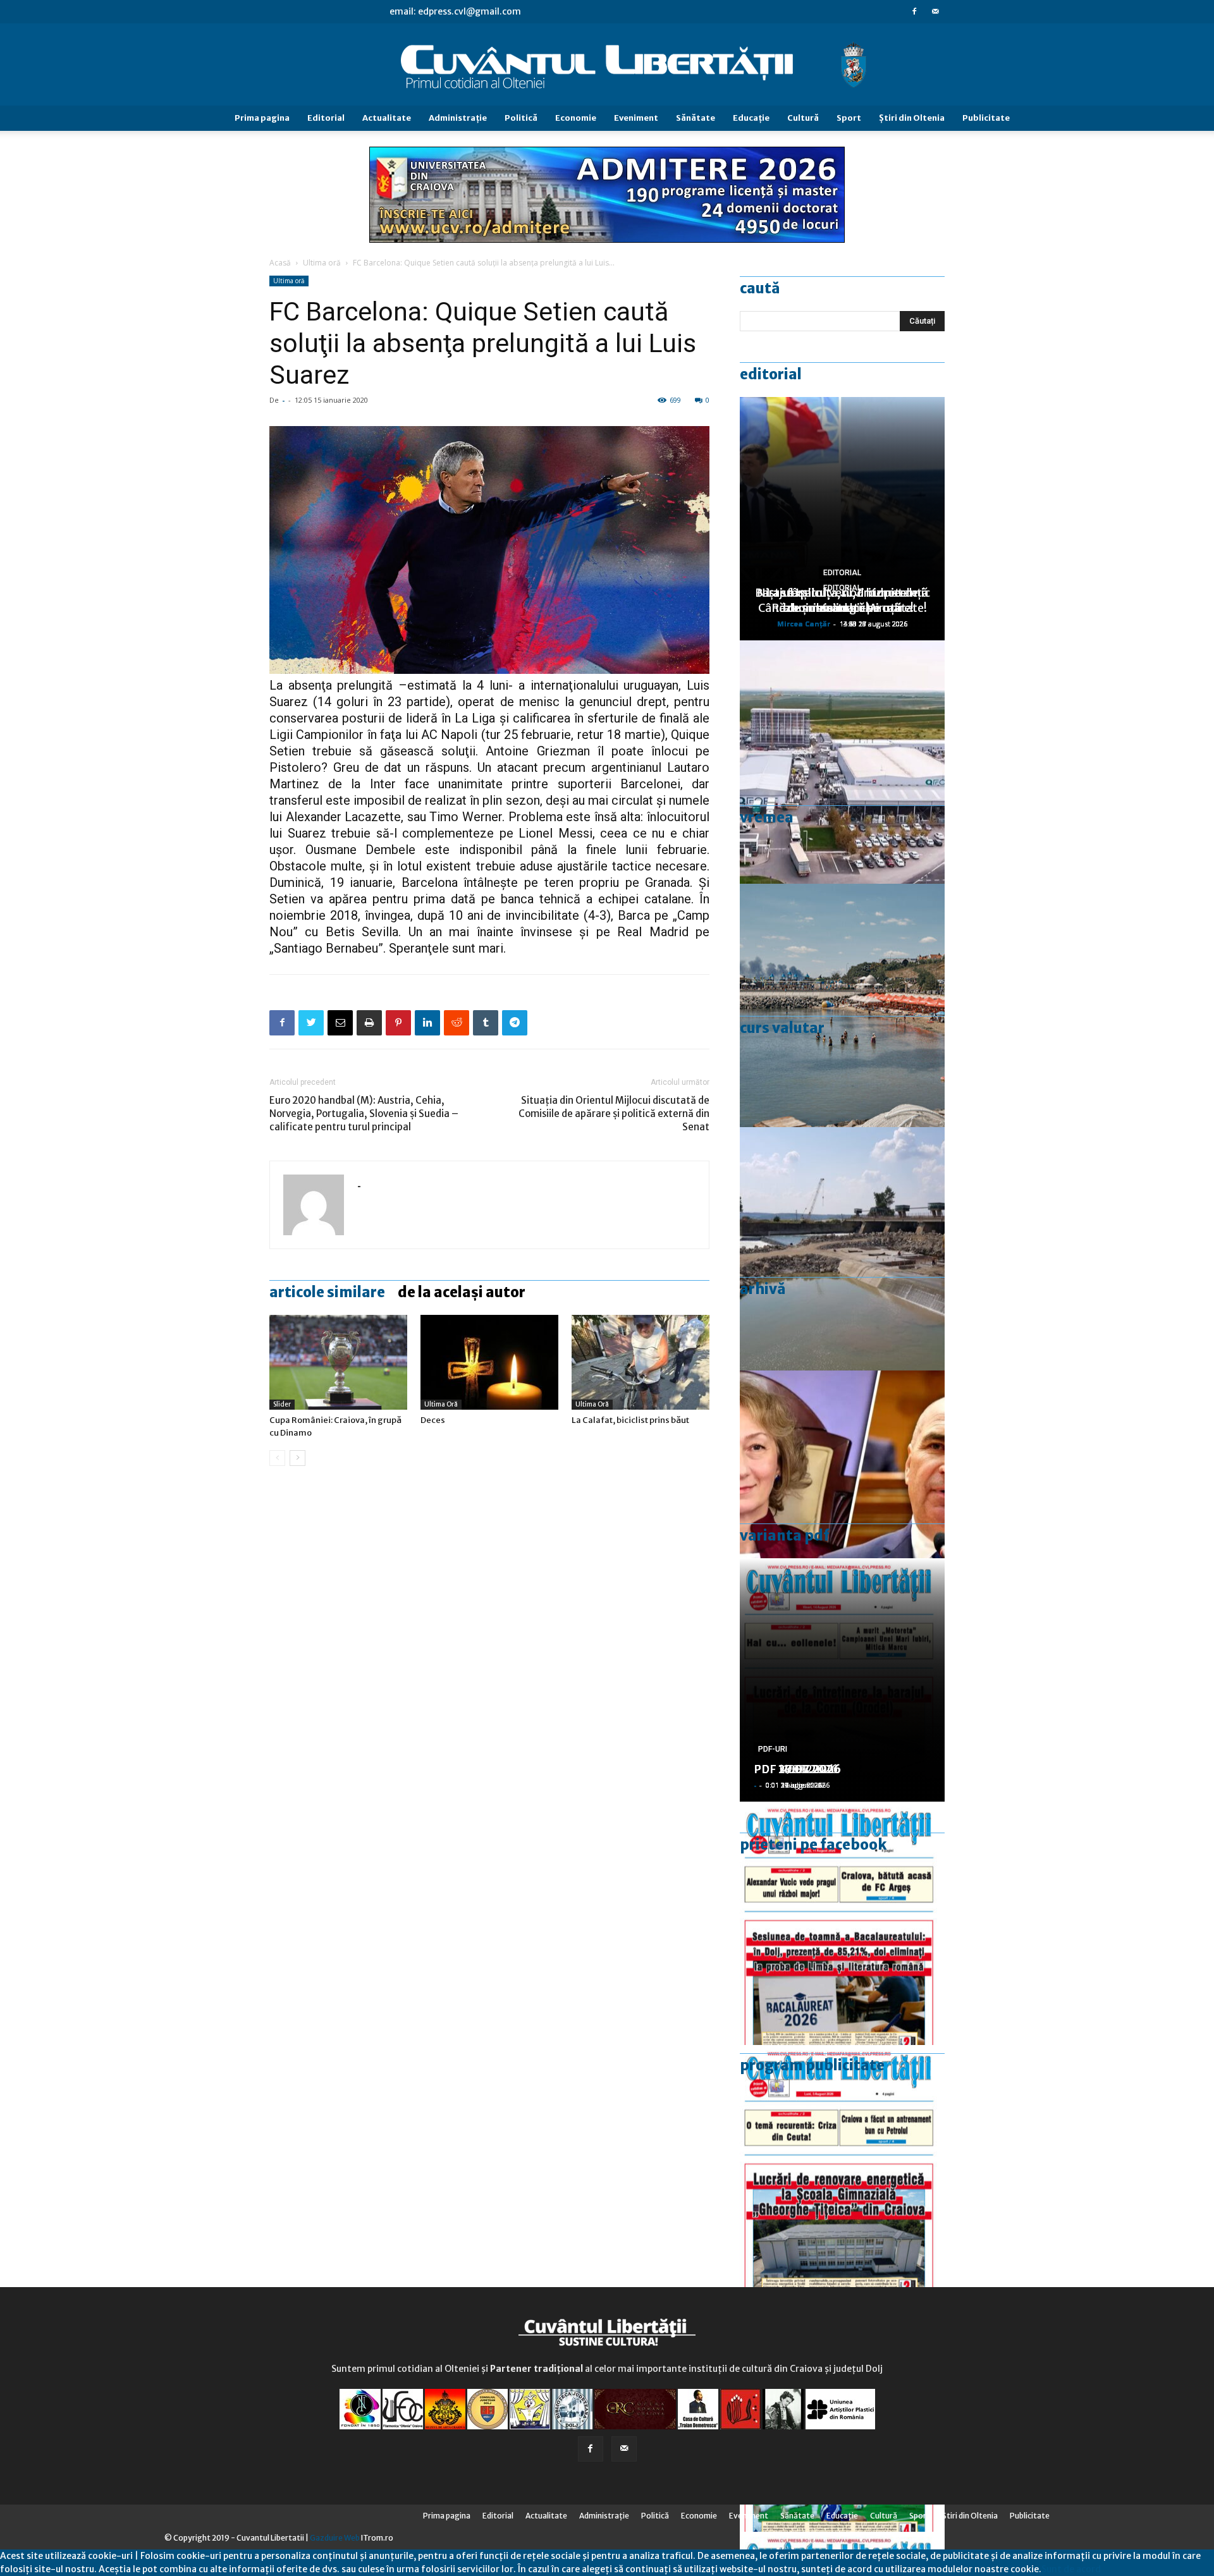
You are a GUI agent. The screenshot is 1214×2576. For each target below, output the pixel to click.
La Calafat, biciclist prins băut (630, 1420)
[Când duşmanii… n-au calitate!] (842, 762)
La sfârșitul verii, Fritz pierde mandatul (842, 600)
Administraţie (458, 118)
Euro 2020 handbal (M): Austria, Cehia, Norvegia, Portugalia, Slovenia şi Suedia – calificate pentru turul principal (364, 1114)
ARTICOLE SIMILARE (327, 1292)
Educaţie (751, 118)
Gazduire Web (335, 2538)
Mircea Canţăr (804, 624)
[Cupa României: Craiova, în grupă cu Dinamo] (338, 1362)
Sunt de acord (1071, 2569)
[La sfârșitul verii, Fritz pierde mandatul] (842, 1492)
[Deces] (489, 1362)
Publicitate (986, 118)
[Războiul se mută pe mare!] (842, 1005)
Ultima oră (322, 263)
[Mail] (935, 11)
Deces (433, 1420)
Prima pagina (262, 118)
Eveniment (636, 118)
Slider (282, 1404)
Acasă (280, 263)
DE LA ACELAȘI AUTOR (462, 1292)
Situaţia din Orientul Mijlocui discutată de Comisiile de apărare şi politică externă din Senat (614, 1114)
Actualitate (387, 118)
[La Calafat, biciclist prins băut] (641, 1362)
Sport (849, 118)
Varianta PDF (785, 1535)
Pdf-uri (773, 1749)
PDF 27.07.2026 (797, 1769)
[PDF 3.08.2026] (842, 2167)
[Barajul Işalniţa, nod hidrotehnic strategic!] (842, 1249)
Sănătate (696, 118)
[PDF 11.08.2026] (842, 1923)
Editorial (326, 118)
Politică (521, 118)
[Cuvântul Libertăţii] (607, 65)
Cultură (803, 118)
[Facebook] (914, 11)
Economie (576, 118)
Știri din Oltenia (912, 118)
